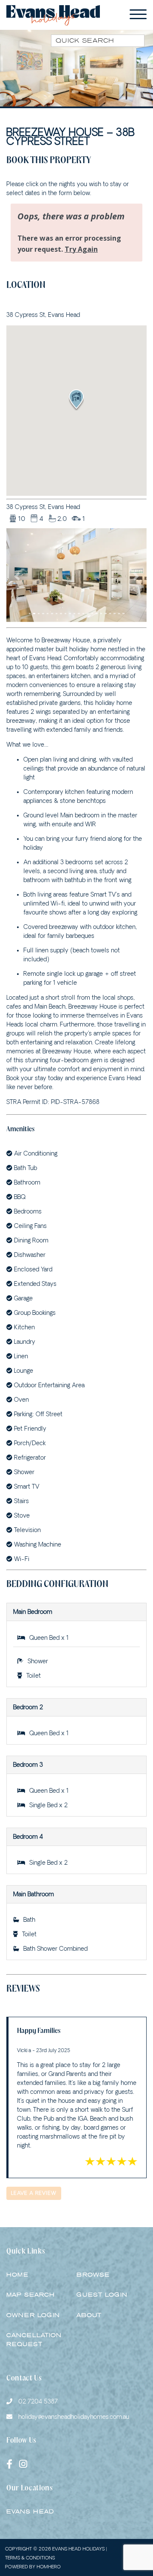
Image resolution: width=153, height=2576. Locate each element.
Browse (93, 2275)
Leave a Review (34, 2193)
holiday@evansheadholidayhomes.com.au (73, 2417)
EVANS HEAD (30, 2511)
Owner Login (33, 2315)
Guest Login (102, 2295)
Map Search (31, 2295)
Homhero (49, 2566)
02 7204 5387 (38, 2401)
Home (17, 2275)
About (89, 2315)
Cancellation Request (34, 2340)
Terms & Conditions (30, 2557)
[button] (17, 576)
